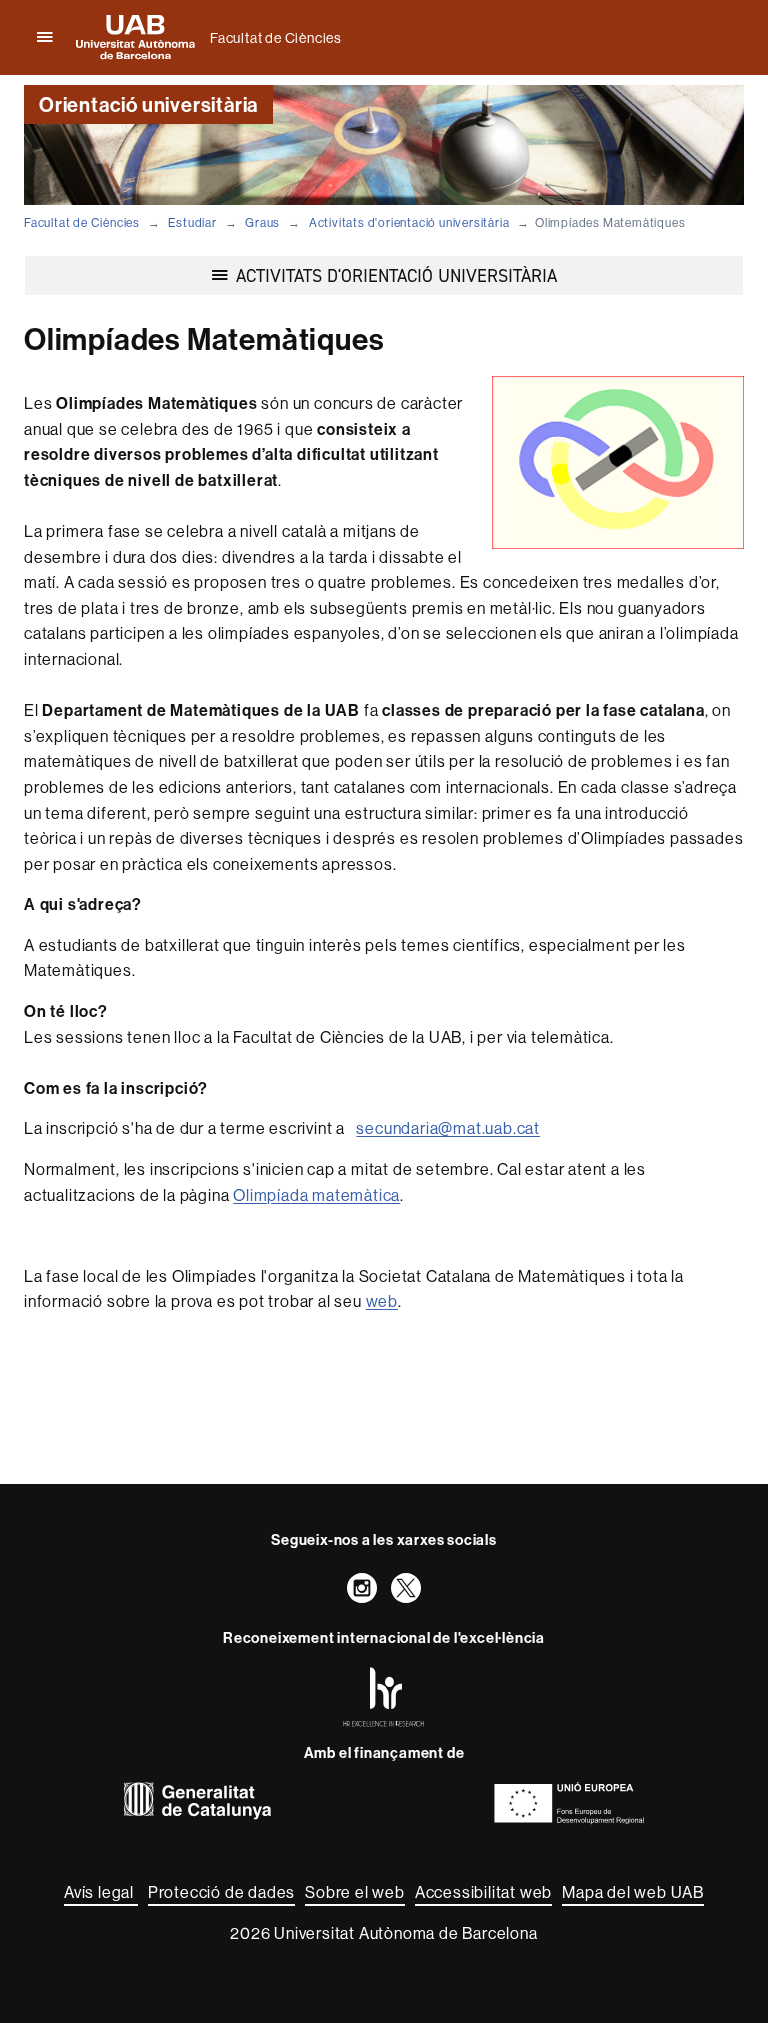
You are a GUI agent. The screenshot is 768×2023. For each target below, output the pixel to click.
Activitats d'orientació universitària (409, 222)
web (382, 1301)
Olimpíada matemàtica (316, 1195)
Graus (262, 222)
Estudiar (192, 222)
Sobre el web (355, 1892)
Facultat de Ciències (276, 38)
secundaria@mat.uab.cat (448, 1128)
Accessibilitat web (483, 1892)
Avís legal (101, 1892)
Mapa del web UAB (633, 1892)
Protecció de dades (221, 1892)
